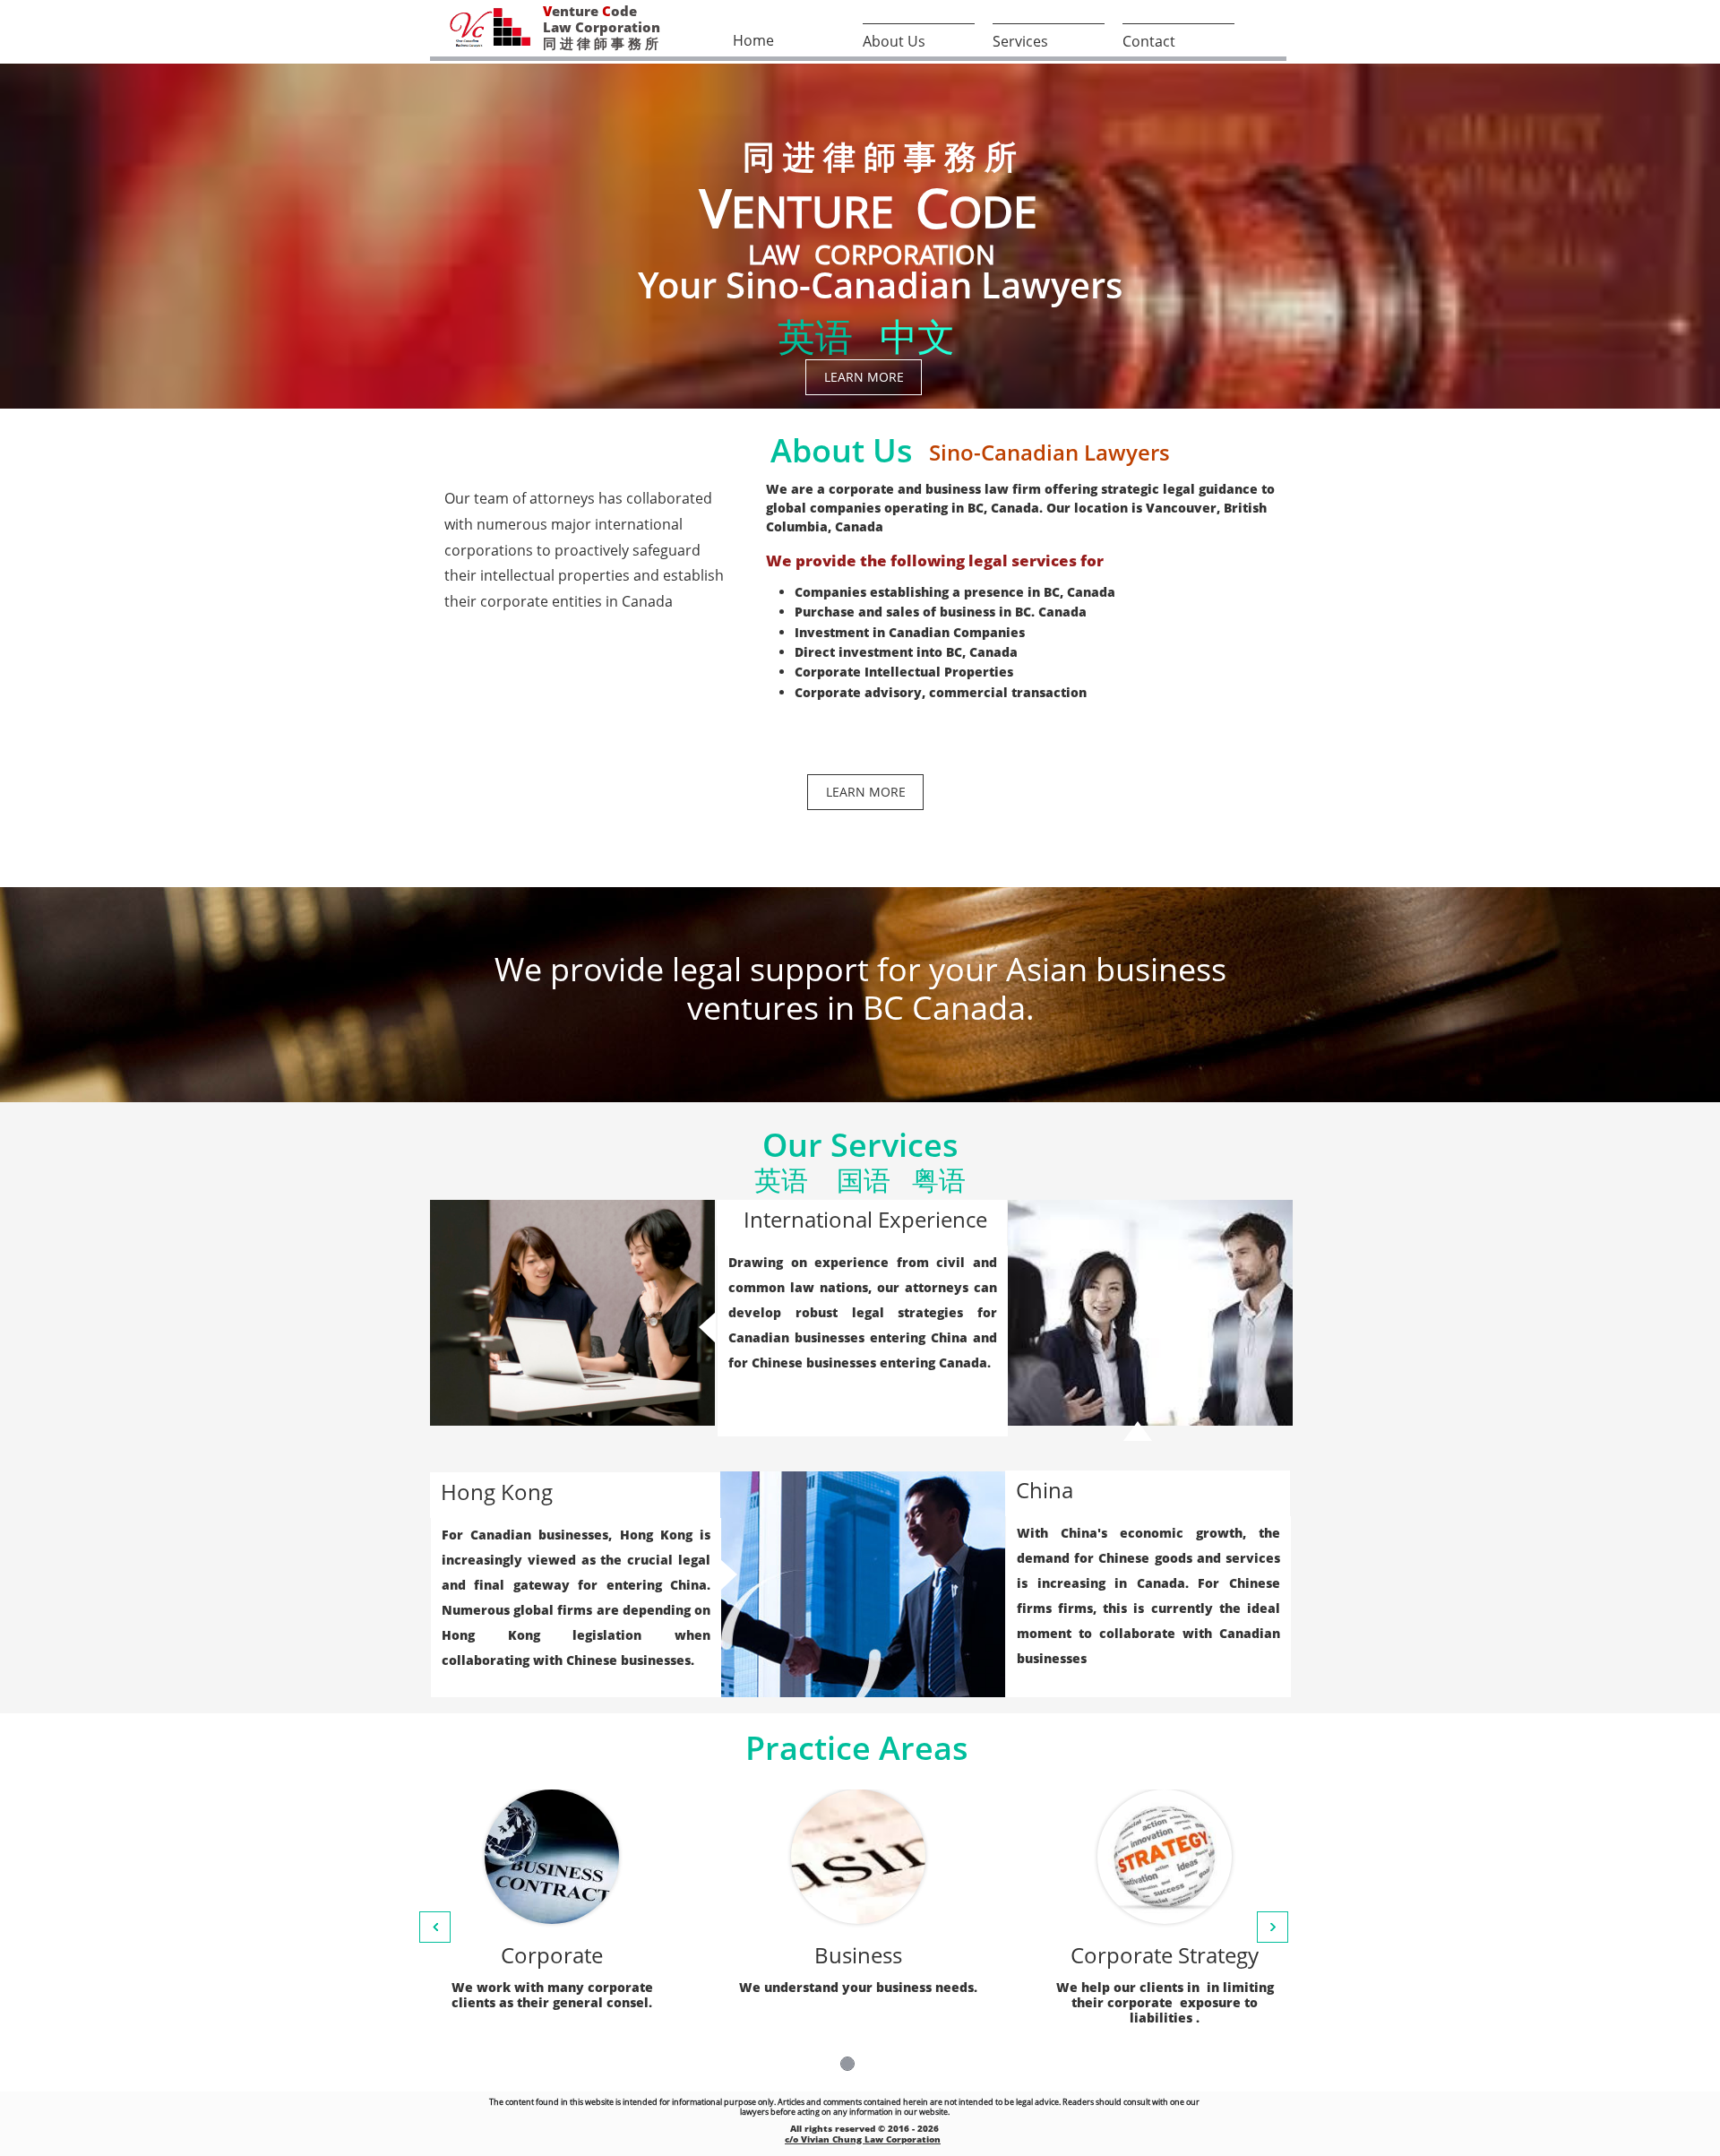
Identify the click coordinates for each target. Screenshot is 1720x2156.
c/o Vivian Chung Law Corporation (863, 2139)
